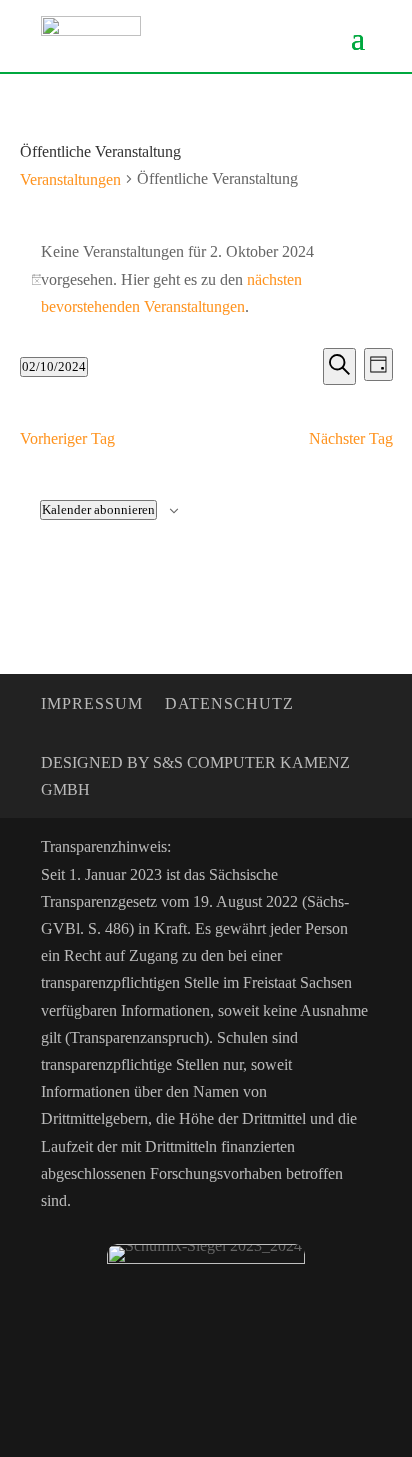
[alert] (206, 279)
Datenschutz (229, 704)
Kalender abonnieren (98, 509)
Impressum (92, 704)
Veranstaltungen (70, 179)
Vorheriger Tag (67, 438)
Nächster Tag (351, 438)
